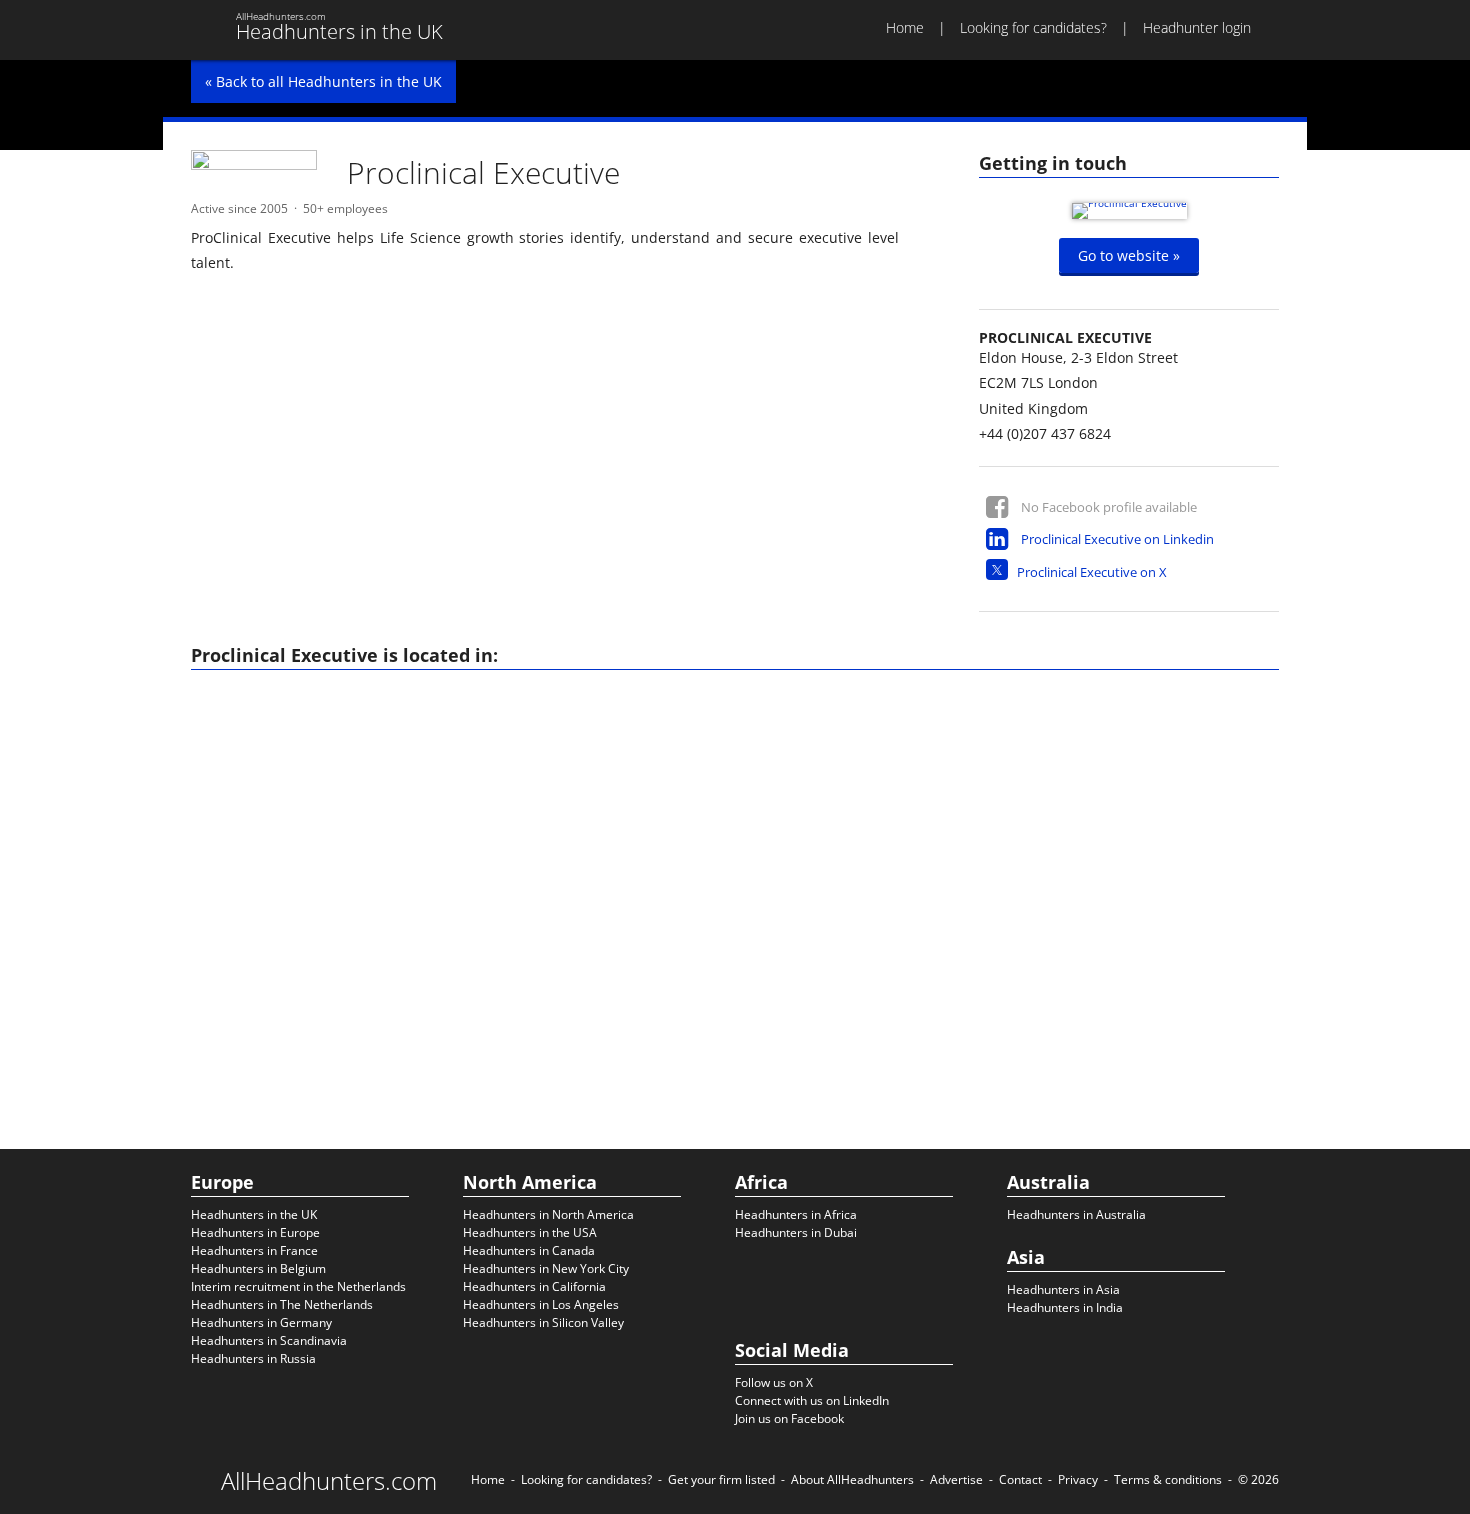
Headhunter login (1197, 27)
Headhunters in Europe (255, 1232)
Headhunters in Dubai (796, 1232)
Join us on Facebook (789, 1418)
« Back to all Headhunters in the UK (323, 81)
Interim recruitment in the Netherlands (298, 1286)
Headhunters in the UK (254, 1214)
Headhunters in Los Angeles (541, 1304)
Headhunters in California (534, 1286)
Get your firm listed (721, 1479)
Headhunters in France (254, 1250)
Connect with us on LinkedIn (812, 1400)
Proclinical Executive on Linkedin (1117, 539)
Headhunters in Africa (796, 1214)
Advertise (956, 1479)
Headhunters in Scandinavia (269, 1340)
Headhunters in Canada (529, 1250)
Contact (1020, 1479)
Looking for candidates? (1033, 27)
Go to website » (1129, 255)
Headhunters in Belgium (258, 1268)
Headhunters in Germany (261, 1322)
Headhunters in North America (548, 1214)
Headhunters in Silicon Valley (543, 1322)
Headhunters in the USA (530, 1232)
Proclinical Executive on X (1092, 572)
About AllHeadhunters (852, 1479)
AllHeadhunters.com (329, 1481)
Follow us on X (774, 1382)
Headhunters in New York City (546, 1268)
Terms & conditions (1168, 1479)
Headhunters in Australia (1076, 1214)
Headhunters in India (1065, 1307)
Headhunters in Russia (253, 1358)
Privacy (1078, 1479)
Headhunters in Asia (1063, 1289)
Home (905, 27)
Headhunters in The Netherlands (282, 1304)
